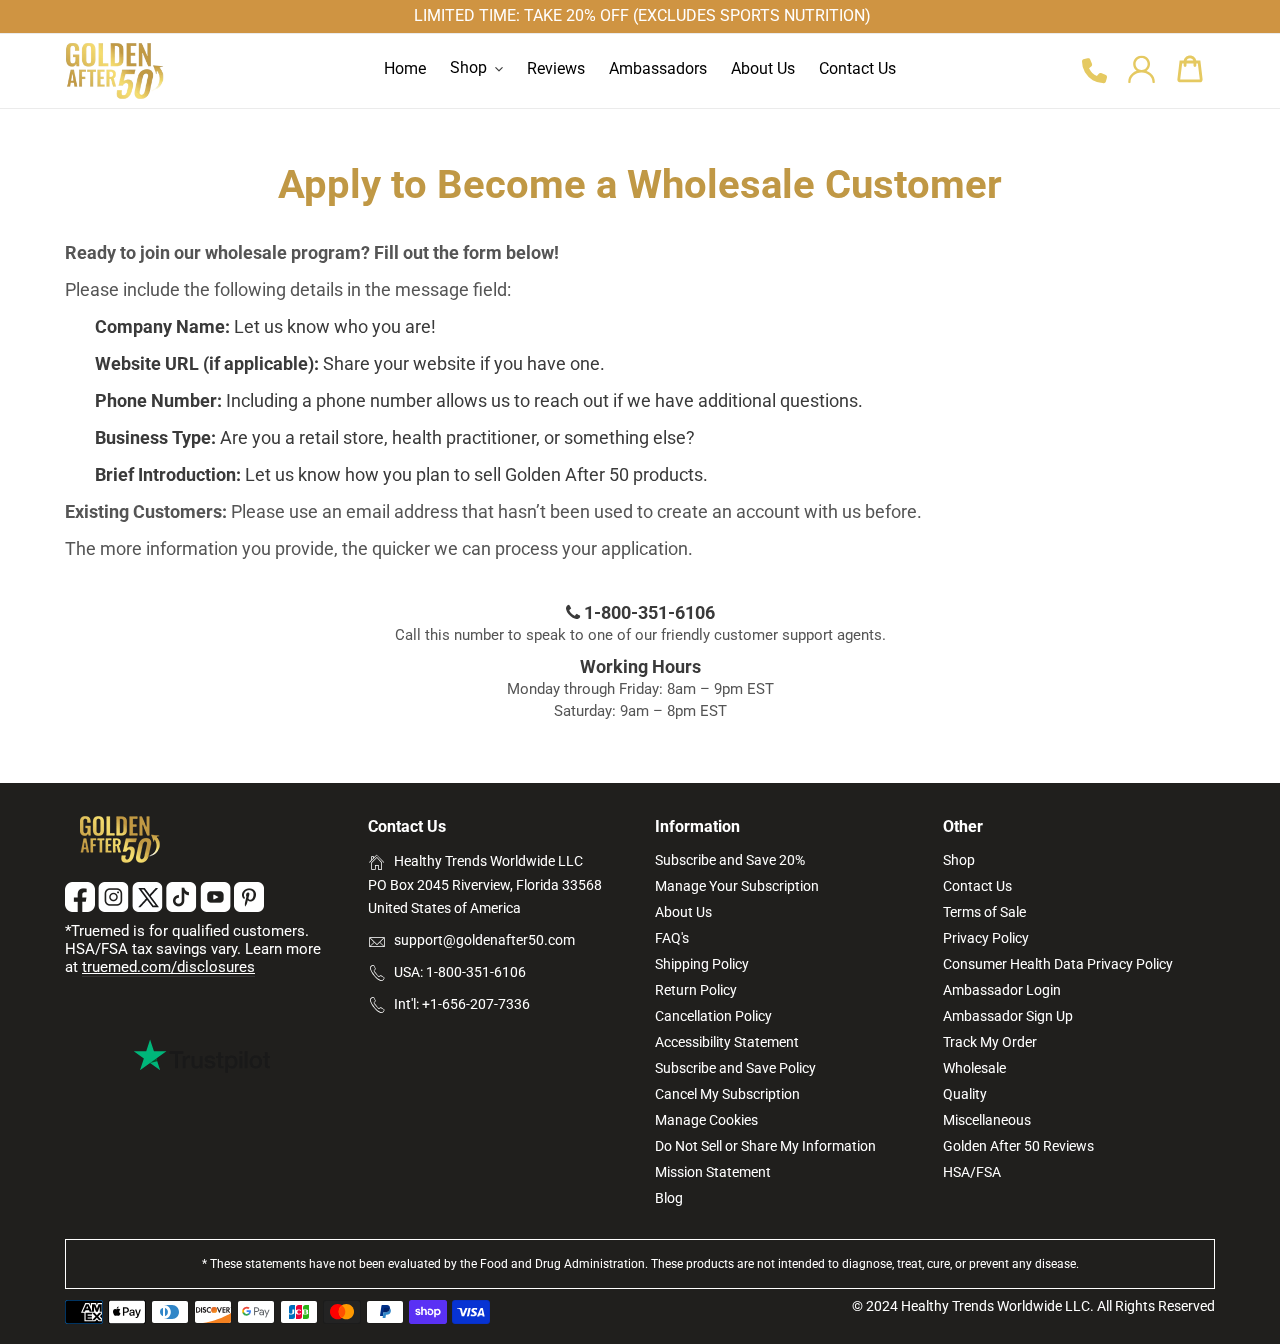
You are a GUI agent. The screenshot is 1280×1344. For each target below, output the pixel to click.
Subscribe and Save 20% (730, 860)
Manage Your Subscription (737, 886)
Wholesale (974, 1068)
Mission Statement (713, 1172)
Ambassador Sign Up (1008, 1016)
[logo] (115, 71)
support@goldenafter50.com (484, 940)
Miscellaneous (987, 1120)
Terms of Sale (984, 912)
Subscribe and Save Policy (735, 1068)
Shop (959, 860)
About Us (683, 912)
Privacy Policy (986, 938)
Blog (669, 1198)
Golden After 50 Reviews (1018, 1146)
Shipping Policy (702, 964)
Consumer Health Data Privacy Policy (1058, 964)
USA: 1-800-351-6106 (460, 972)
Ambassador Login (1002, 990)
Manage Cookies (706, 1120)
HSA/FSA (972, 1172)
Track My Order (990, 1042)
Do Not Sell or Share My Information (765, 1146)
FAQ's (672, 938)
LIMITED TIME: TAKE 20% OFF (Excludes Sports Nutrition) (642, 15)
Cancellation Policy (713, 1016)
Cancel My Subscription (727, 1094)
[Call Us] (1093, 72)
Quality (965, 1094)
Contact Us (977, 886)
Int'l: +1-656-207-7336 (462, 1004)
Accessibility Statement (727, 1042)
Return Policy (696, 990)
